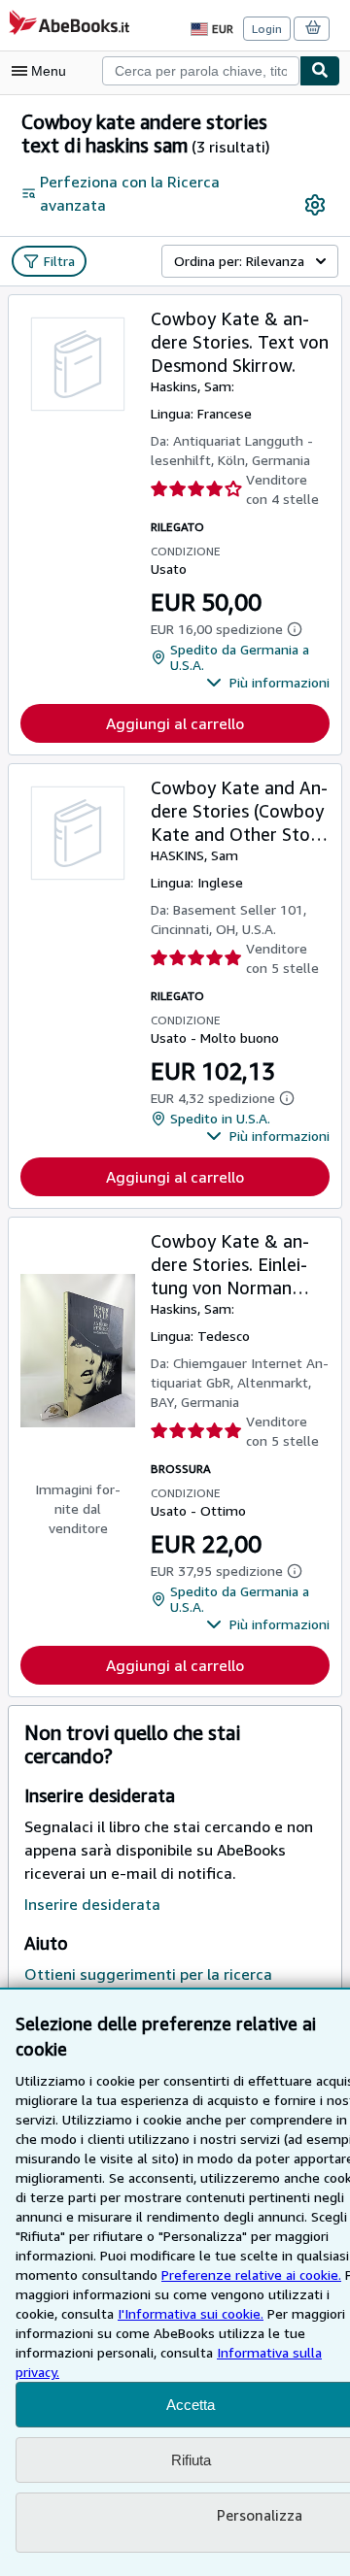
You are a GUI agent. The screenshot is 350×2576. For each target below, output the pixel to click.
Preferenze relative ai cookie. (251, 2275)
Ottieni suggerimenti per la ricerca (148, 1974)
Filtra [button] (59, 261)
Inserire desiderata (92, 1904)
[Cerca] (320, 71)
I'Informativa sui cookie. (191, 2313)
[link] (315, 205)
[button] (268, 683)
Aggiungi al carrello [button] (175, 723)
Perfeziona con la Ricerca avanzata (130, 193)
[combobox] (201, 71)
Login (267, 29)
